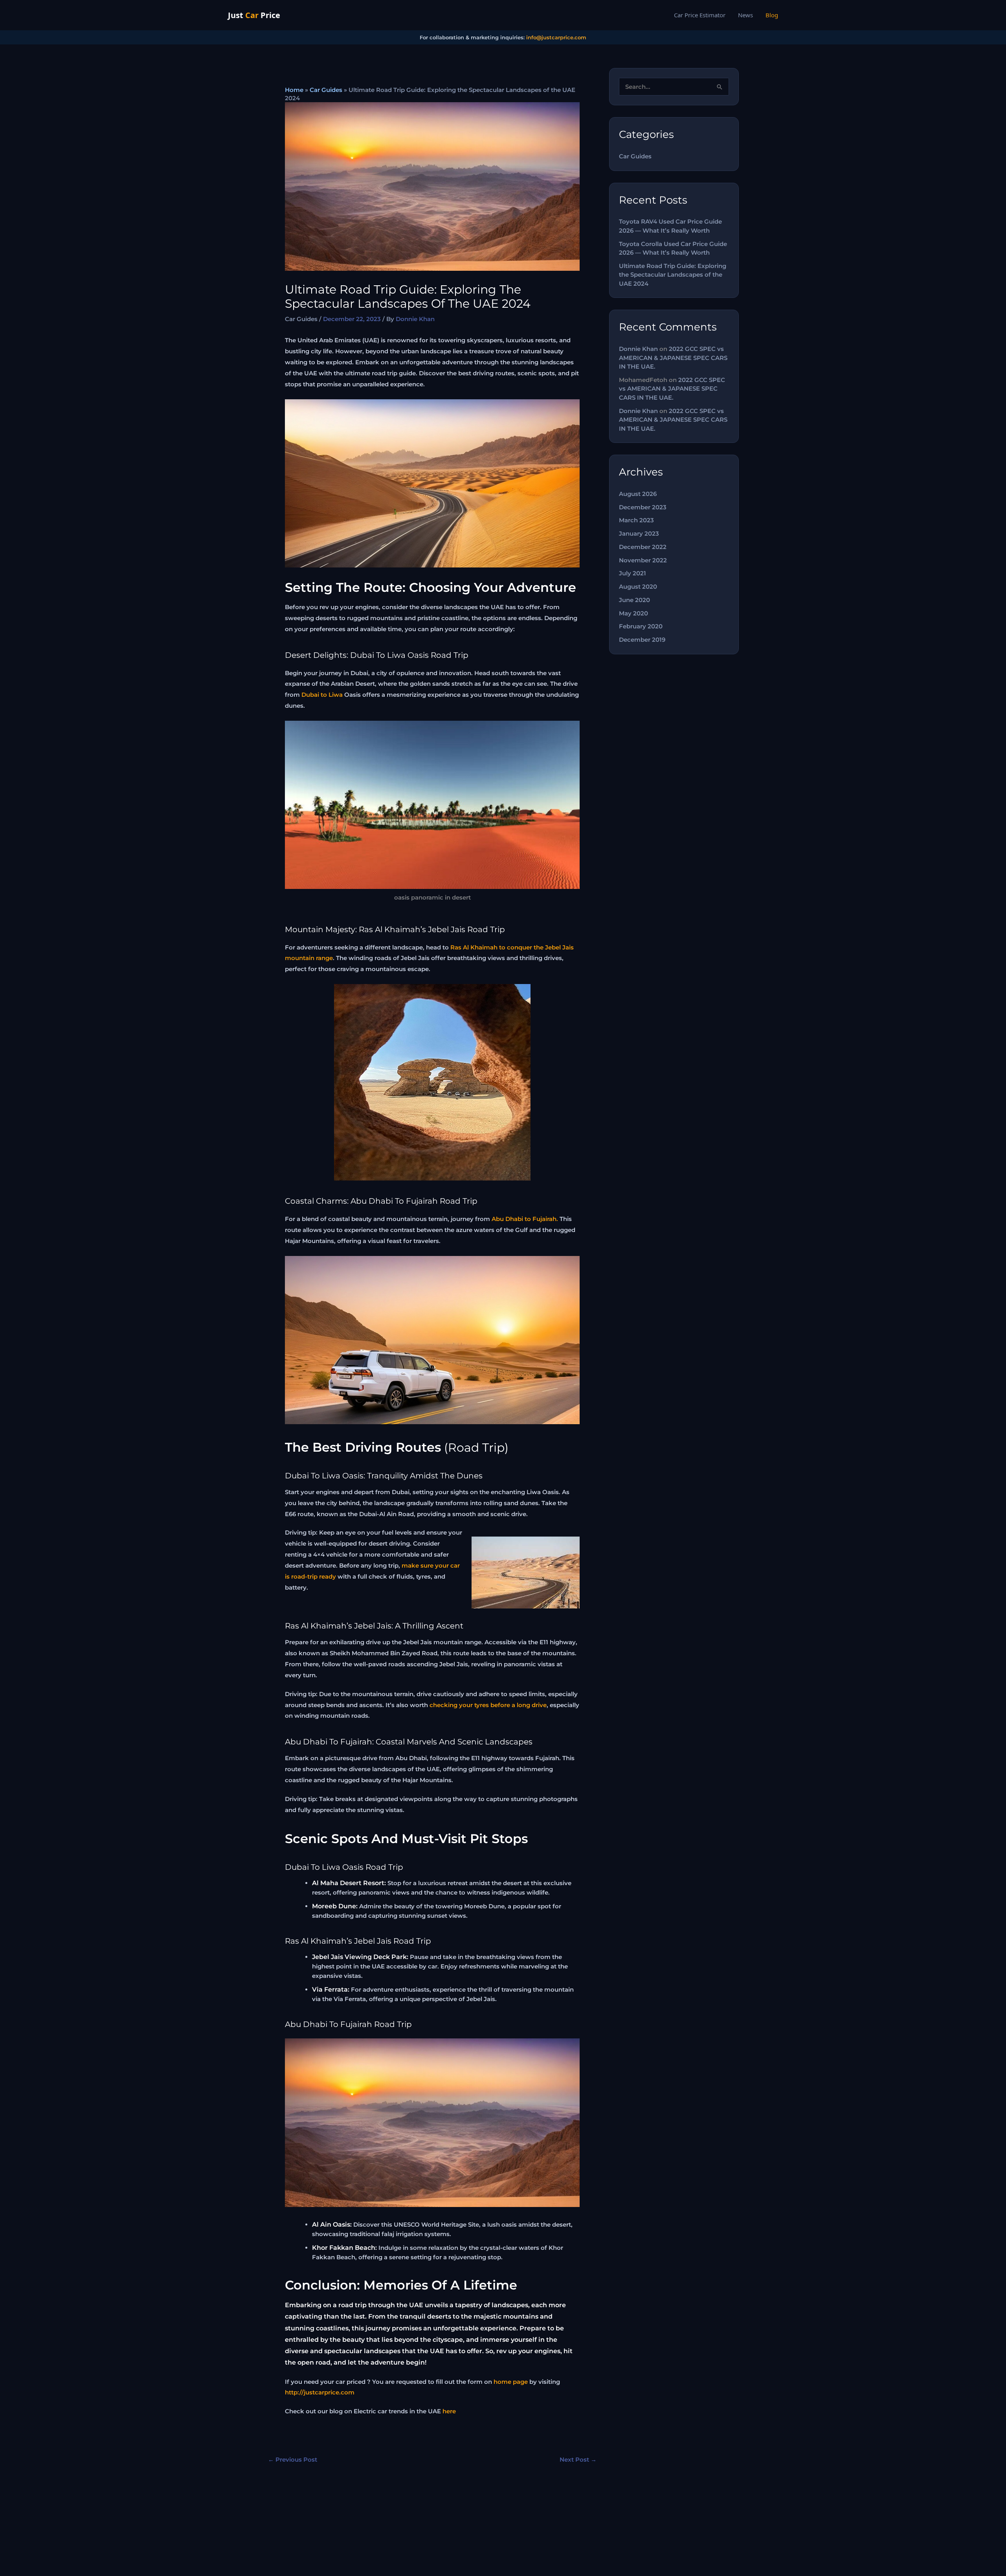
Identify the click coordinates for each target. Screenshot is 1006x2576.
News (745, 15)
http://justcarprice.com (320, 2392)
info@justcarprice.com (556, 37)
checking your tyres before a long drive (488, 1705)
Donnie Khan (638, 349)
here (449, 2411)
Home (294, 90)
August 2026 (638, 494)
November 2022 (643, 560)
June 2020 (634, 600)
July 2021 (632, 573)
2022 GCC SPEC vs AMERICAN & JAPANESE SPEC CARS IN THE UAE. (673, 358)
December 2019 (642, 640)
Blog (772, 15)
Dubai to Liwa (322, 695)
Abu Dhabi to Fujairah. (525, 1219)
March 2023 (636, 520)
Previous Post (293, 2459)
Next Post (578, 2459)
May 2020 (633, 613)
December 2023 (643, 507)
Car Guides (326, 90)
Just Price (254, 15)
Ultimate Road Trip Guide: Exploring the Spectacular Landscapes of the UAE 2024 (673, 275)
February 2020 (641, 626)
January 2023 (639, 533)
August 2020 (638, 587)
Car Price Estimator (700, 15)
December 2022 (643, 547)
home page (511, 2382)
